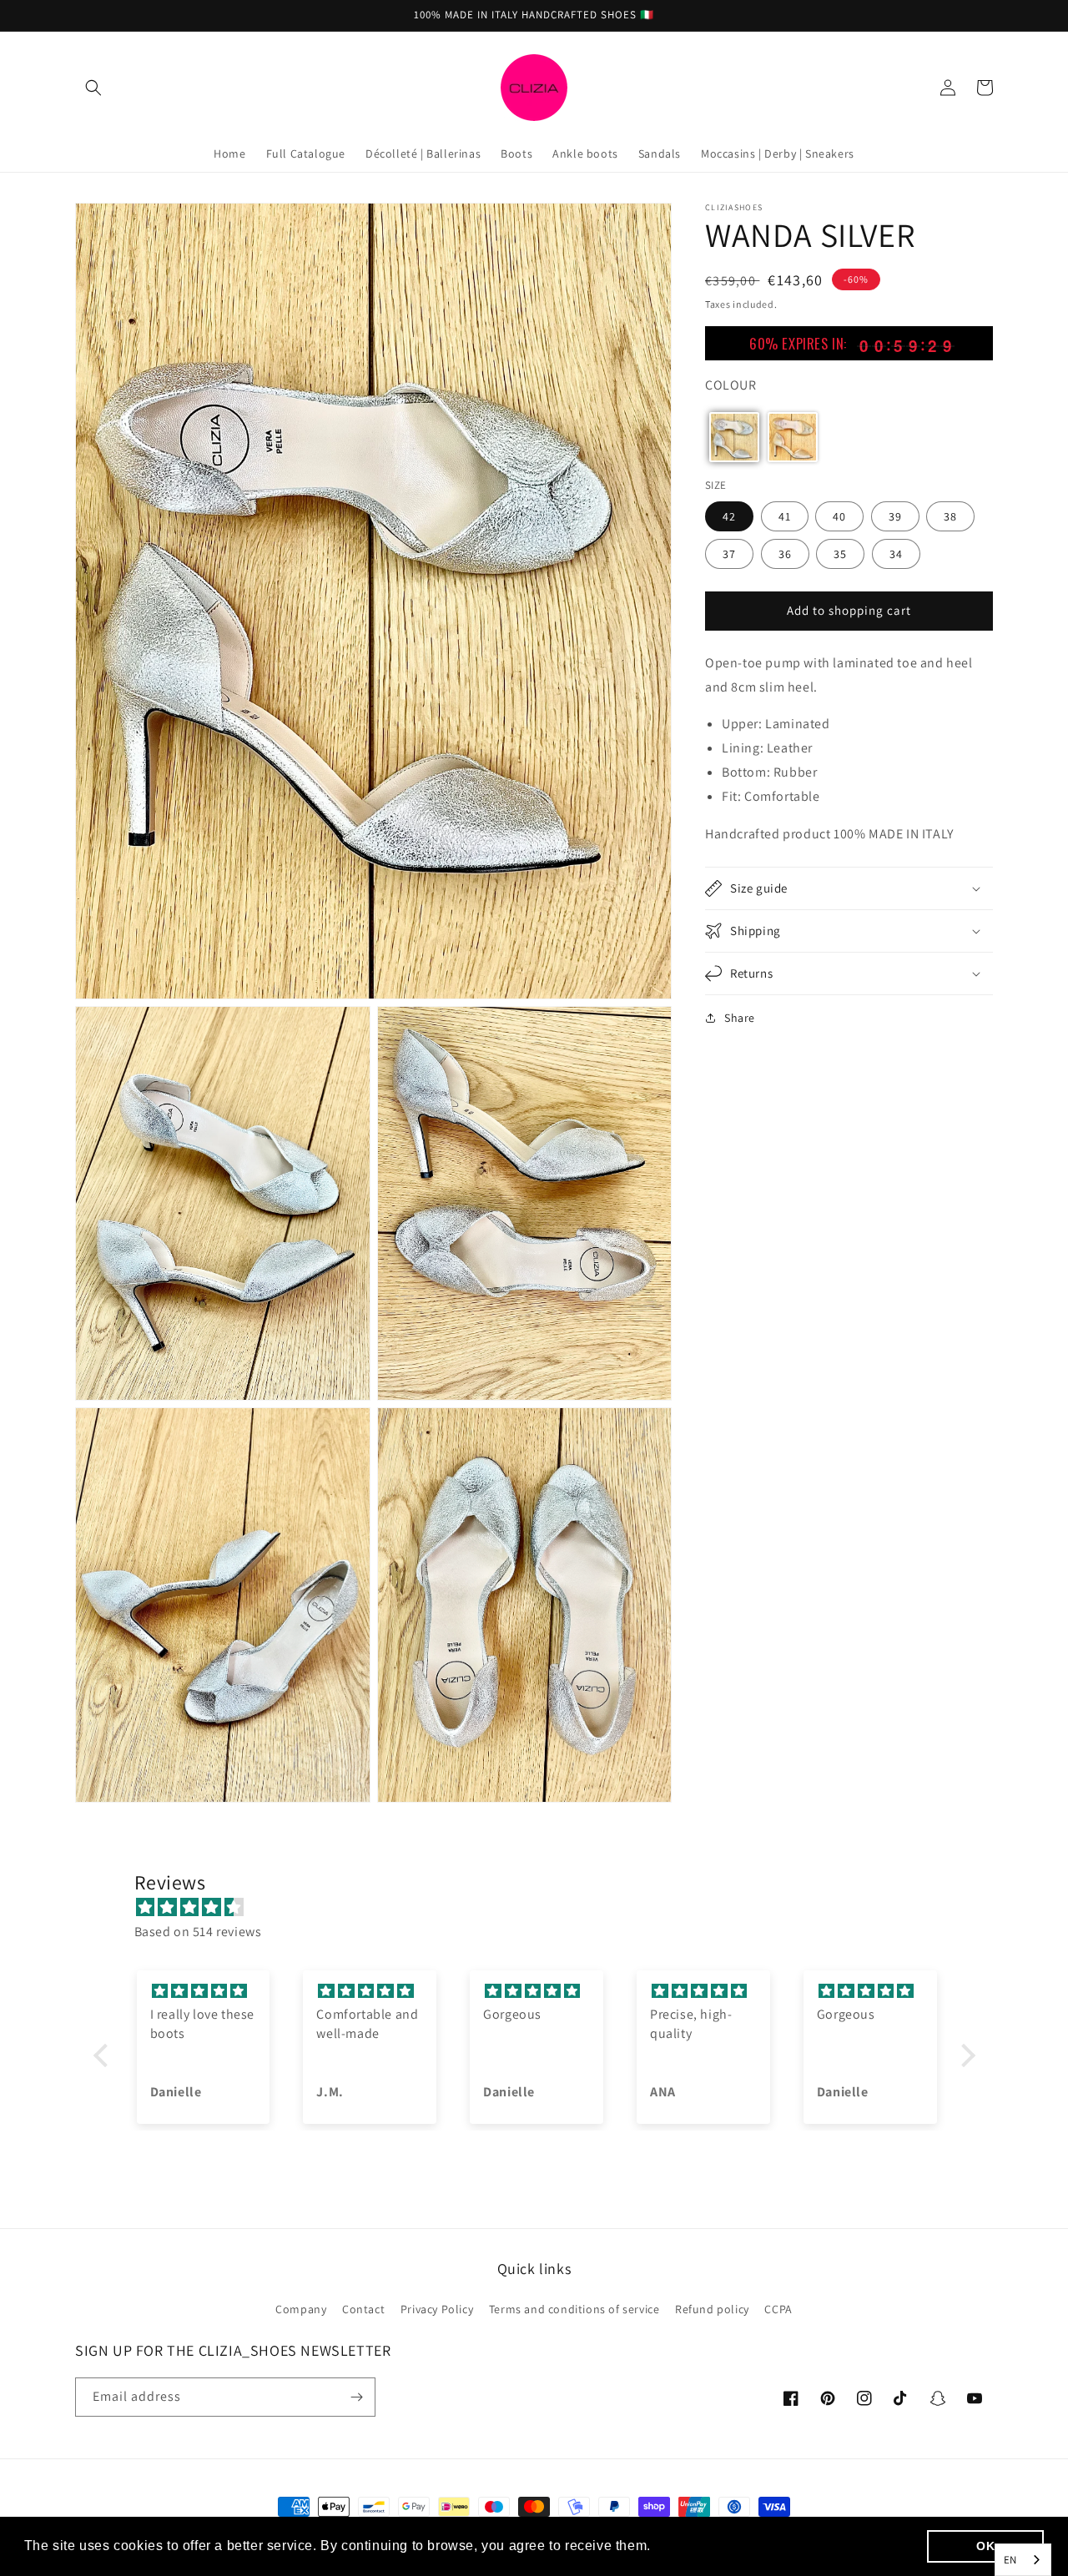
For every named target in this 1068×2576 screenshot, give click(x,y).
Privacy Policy (437, 2309)
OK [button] (985, 2546)
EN (1010, 2560)
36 (785, 553)
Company (301, 2309)
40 (839, 516)
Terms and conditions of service (574, 2309)
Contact (363, 2309)
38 (950, 516)
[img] (543, 1908)
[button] (93, 88)
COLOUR (731, 384)
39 (895, 516)
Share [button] (740, 1018)
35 (840, 553)
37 (729, 553)
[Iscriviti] (356, 2397)
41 (785, 516)
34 (896, 553)
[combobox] (1023, 2560)
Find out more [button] (702, 2546)
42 (729, 516)
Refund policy (712, 2309)
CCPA (778, 2309)
